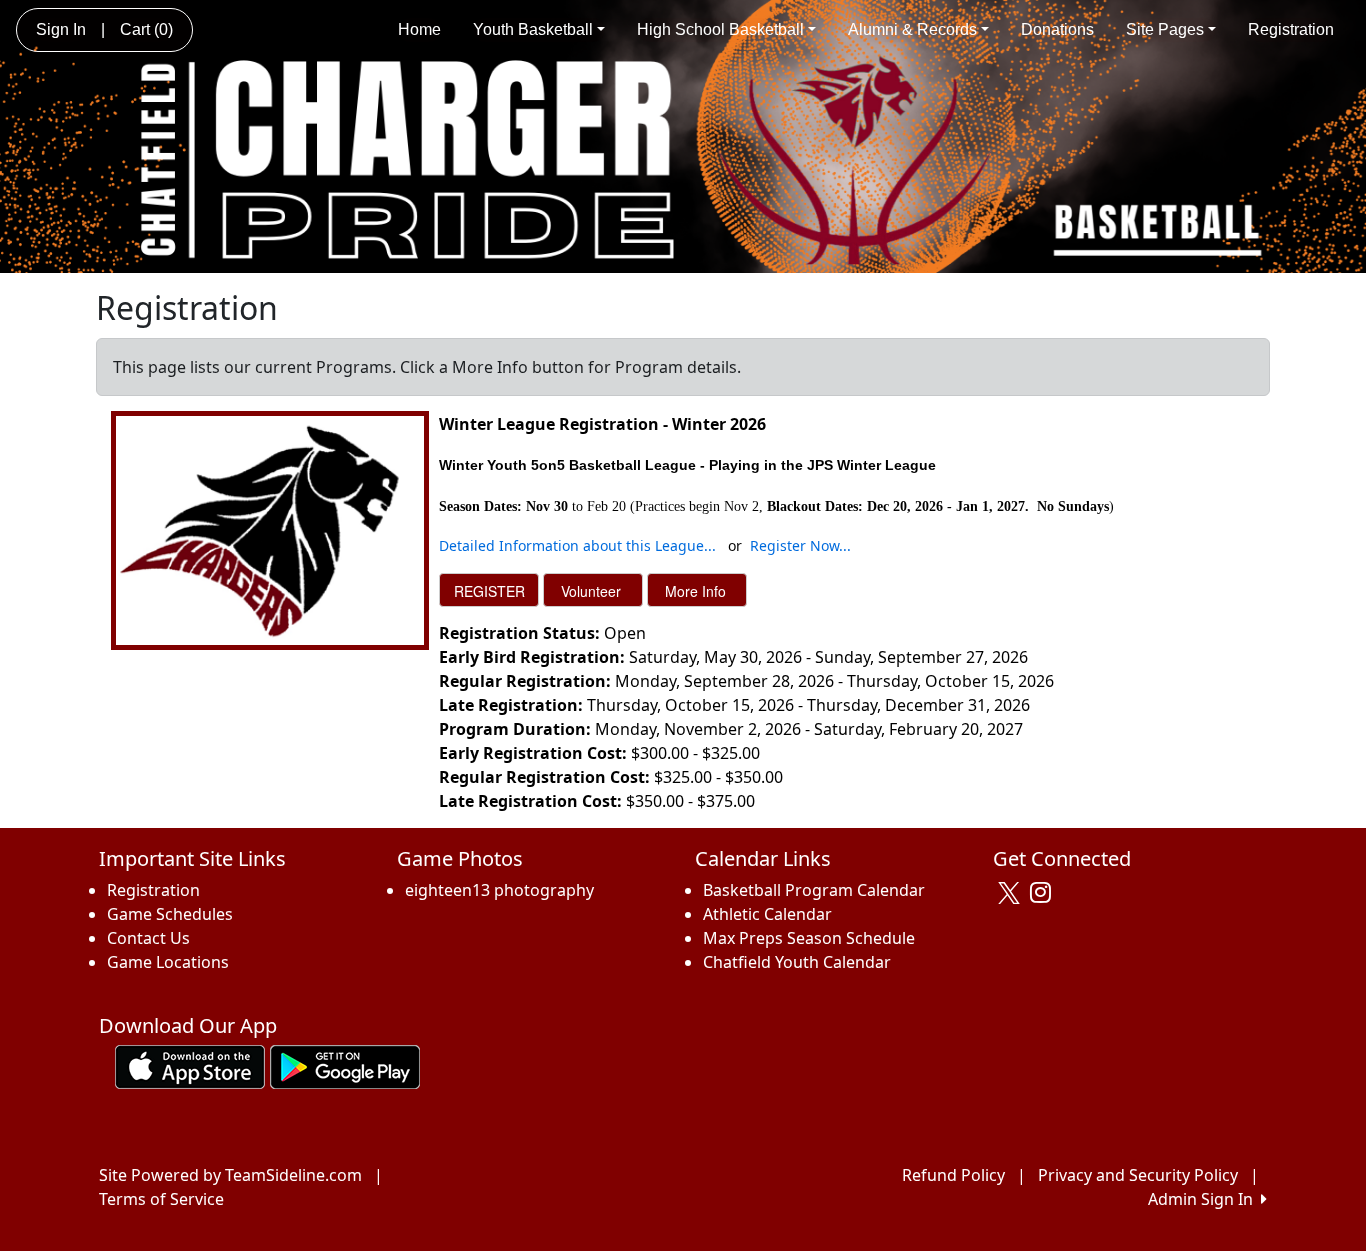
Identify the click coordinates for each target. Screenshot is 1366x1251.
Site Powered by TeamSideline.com (230, 1175)
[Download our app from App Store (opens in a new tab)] (190, 1065)
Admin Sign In (1204, 1199)
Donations (1057, 29)
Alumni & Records (912, 29)
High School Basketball (720, 29)
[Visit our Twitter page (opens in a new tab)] (1011, 893)
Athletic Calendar (767, 914)
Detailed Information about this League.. (575, 545)
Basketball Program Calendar (814, 890)
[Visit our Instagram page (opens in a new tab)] (1045, 893)
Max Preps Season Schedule (809, 938)
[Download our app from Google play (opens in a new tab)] (345, 1065)
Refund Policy (953, 1175)
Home (419, 29)
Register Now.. (798, 545)
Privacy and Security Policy (1138, 1175)
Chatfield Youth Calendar (797, 962)
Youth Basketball (533, 29)
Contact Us (148, 938)
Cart (146, 29)
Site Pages (1165, 29)
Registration (1291, 29)
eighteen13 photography (499, 890)
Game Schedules (170, 914)
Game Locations (168, 962)
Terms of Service (161, 1199)
